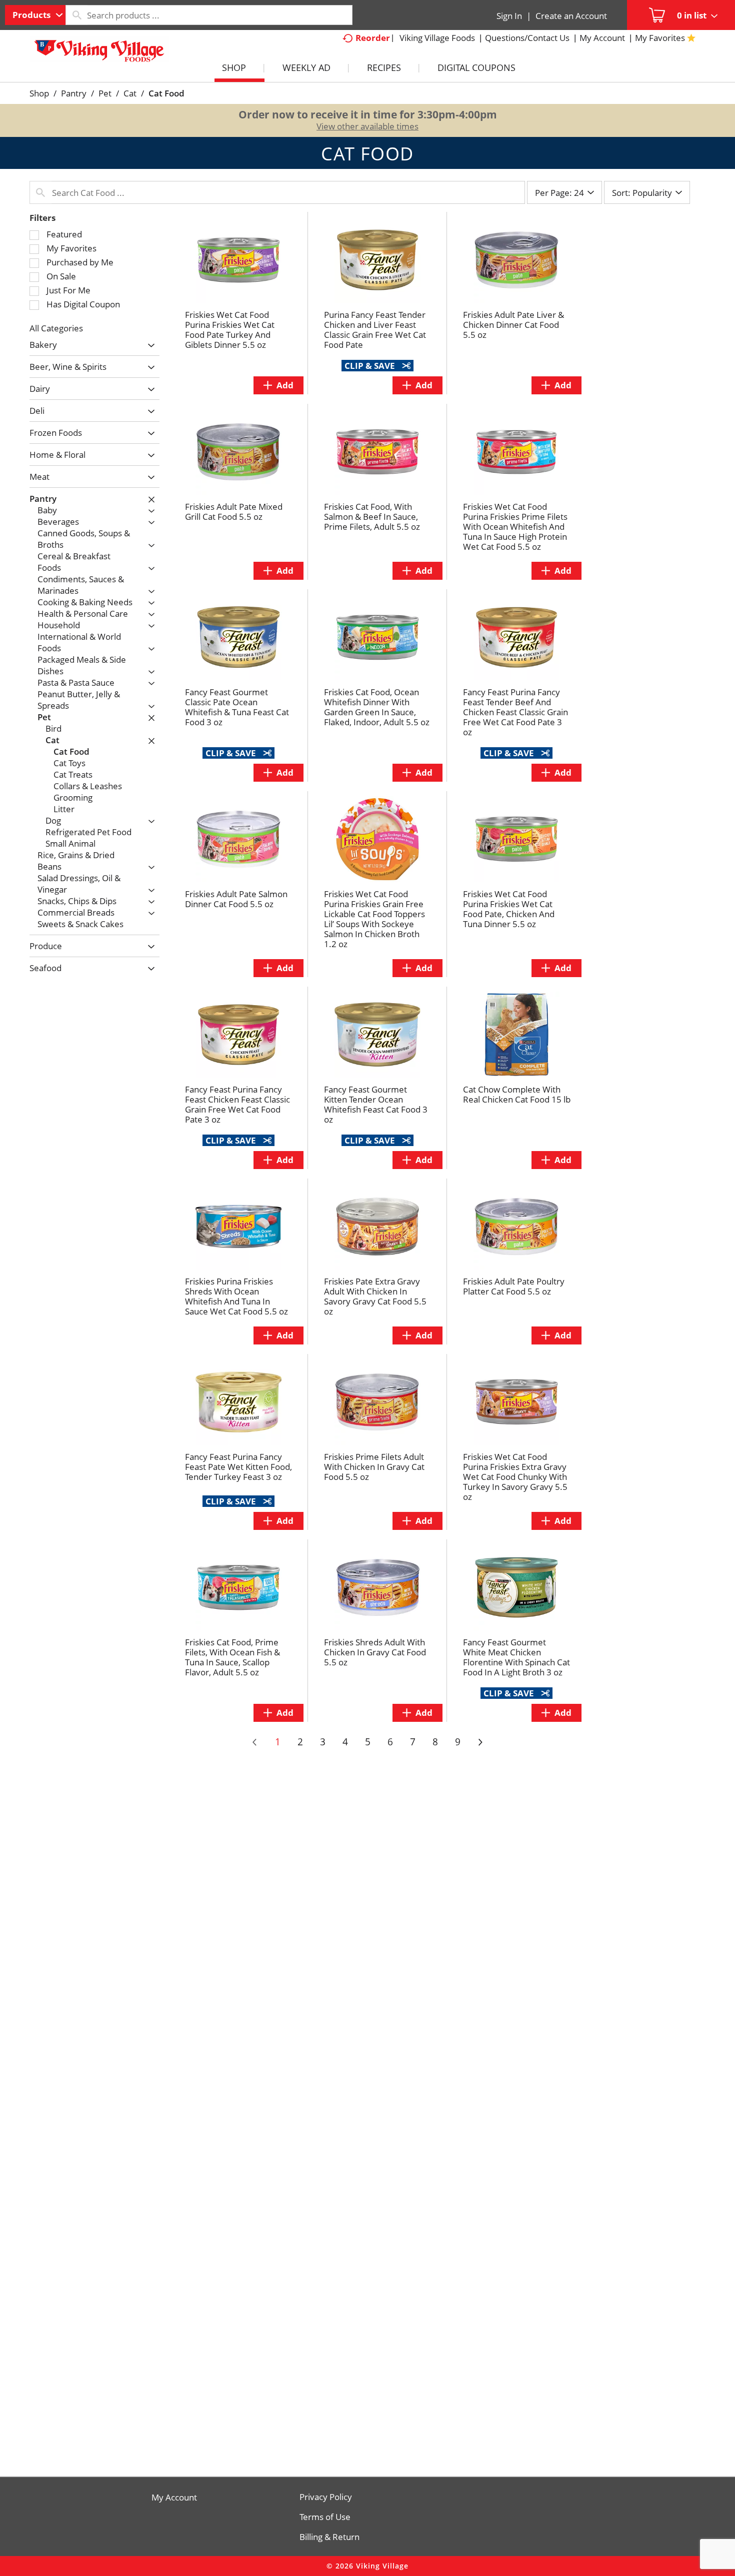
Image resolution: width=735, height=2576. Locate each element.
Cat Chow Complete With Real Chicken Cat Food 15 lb (517, 1094)
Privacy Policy (326, 2497)
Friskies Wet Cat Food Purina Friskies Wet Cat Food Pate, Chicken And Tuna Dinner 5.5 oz (509, 909)
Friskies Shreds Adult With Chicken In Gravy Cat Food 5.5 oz (375, 1652)
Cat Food (166, 93)
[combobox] (35, 15)
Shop (39, 93)
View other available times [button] (367, 126)
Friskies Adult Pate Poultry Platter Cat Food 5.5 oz (514, 1286)
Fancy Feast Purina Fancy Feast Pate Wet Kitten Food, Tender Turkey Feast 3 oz (238, 1467)
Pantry (74, 93)
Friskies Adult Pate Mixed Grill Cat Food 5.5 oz (234, 512)
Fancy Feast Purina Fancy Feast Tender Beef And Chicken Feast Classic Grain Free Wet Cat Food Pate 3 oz (515, 712)
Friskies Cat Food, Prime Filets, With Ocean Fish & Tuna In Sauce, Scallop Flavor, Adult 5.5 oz (232, 1657)
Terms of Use (325, 2517)
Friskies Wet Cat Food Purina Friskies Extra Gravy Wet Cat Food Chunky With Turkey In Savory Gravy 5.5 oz (515, 1477)
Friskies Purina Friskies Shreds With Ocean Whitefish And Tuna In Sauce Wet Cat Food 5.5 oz (236, 1296)
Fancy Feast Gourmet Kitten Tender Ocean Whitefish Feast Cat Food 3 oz (376, 1104)
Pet (105, 93)
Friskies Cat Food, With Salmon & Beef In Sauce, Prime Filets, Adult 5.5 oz (372, 517)
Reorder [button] (373, 38)
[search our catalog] (76, 15)
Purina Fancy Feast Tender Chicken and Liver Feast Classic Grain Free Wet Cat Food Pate (375, 330)
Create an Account (571, 16)
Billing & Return (329, 2537)
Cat (130, 93)
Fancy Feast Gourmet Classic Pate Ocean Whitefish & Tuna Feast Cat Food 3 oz (237, 707)
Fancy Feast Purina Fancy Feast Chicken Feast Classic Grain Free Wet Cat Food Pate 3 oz (237, 1104)
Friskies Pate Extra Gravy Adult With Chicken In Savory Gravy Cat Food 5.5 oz (375, 1296)
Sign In (509, 16)
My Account (174, 2498)
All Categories (56, 328)
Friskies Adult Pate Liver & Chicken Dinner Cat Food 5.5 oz (513, 325)
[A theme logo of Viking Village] (99, 54)
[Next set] (480, 1742)
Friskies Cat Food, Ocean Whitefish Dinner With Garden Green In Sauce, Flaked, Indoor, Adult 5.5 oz (377, 707)
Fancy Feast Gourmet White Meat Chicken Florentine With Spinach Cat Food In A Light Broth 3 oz (516, 1657)
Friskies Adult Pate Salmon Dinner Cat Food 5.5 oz (236, 899)
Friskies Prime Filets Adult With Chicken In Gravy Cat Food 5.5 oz (374, 1467)
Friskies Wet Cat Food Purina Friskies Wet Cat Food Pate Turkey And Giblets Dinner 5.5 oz (230, 330)
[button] (149, 346)
